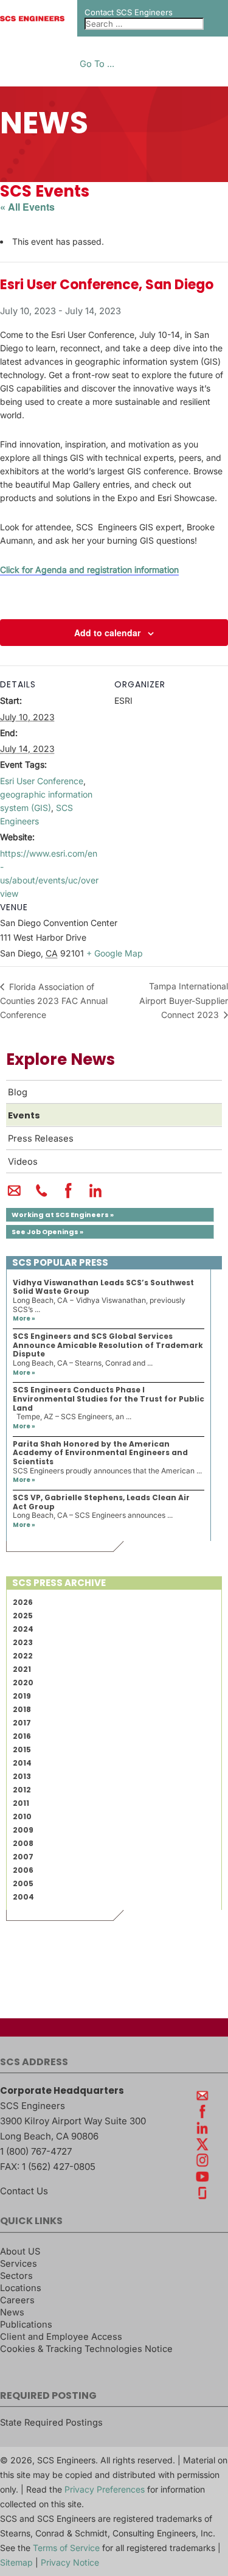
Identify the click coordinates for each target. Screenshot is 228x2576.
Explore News (60, 1059)
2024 (23, 1629)
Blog (18, 1092)
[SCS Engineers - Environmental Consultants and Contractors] (32, 18)
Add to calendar (107, 633)
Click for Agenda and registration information (89, 570)
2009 (23, 1830)
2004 (23, 1897)
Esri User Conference (42, 781)
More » (24, 1318)
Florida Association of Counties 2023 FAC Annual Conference (54, 1001)
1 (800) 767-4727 (36, 2151)
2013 (22, 1776)
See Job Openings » (47, 1232)
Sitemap (16, 2562)
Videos (23, 1162)
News (12, 2312)
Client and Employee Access (61, 2337)
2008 (23, 1843)
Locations (21, 2288)
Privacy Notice (70, 2562)
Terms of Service (66, 2548)
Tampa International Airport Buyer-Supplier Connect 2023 (184, 1000)
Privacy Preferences (105, 2489)
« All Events (27, 207)
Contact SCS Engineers (129, 12)
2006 (23, 1870)
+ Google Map (115, 953)
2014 (22, 1763)
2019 (22, 1696)
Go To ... (97, 64)
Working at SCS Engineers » (63, 1215)
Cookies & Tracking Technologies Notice (86, 2349)
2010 (22, 1816)
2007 (23, 1857)
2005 (23, 1883)
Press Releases (41, 1139)
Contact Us (24, 2191)
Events (24, 1115)
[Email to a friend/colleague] (14, 1196)
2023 (23, 1642)
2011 (21, 1803)
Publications (26, 2325)
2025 (23, 1616)
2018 (22, 1709)
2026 (23, 1602)
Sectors (16, 2276)
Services (19, 2264)
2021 (22, 1669)
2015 (22, 1750)
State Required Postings (51, 2423)
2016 (22, 1736)
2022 (23, 1656)
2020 (23, 1683)
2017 (22, 1723)
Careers (17, 2300)
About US (20, 2251)
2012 (22, 1790)
